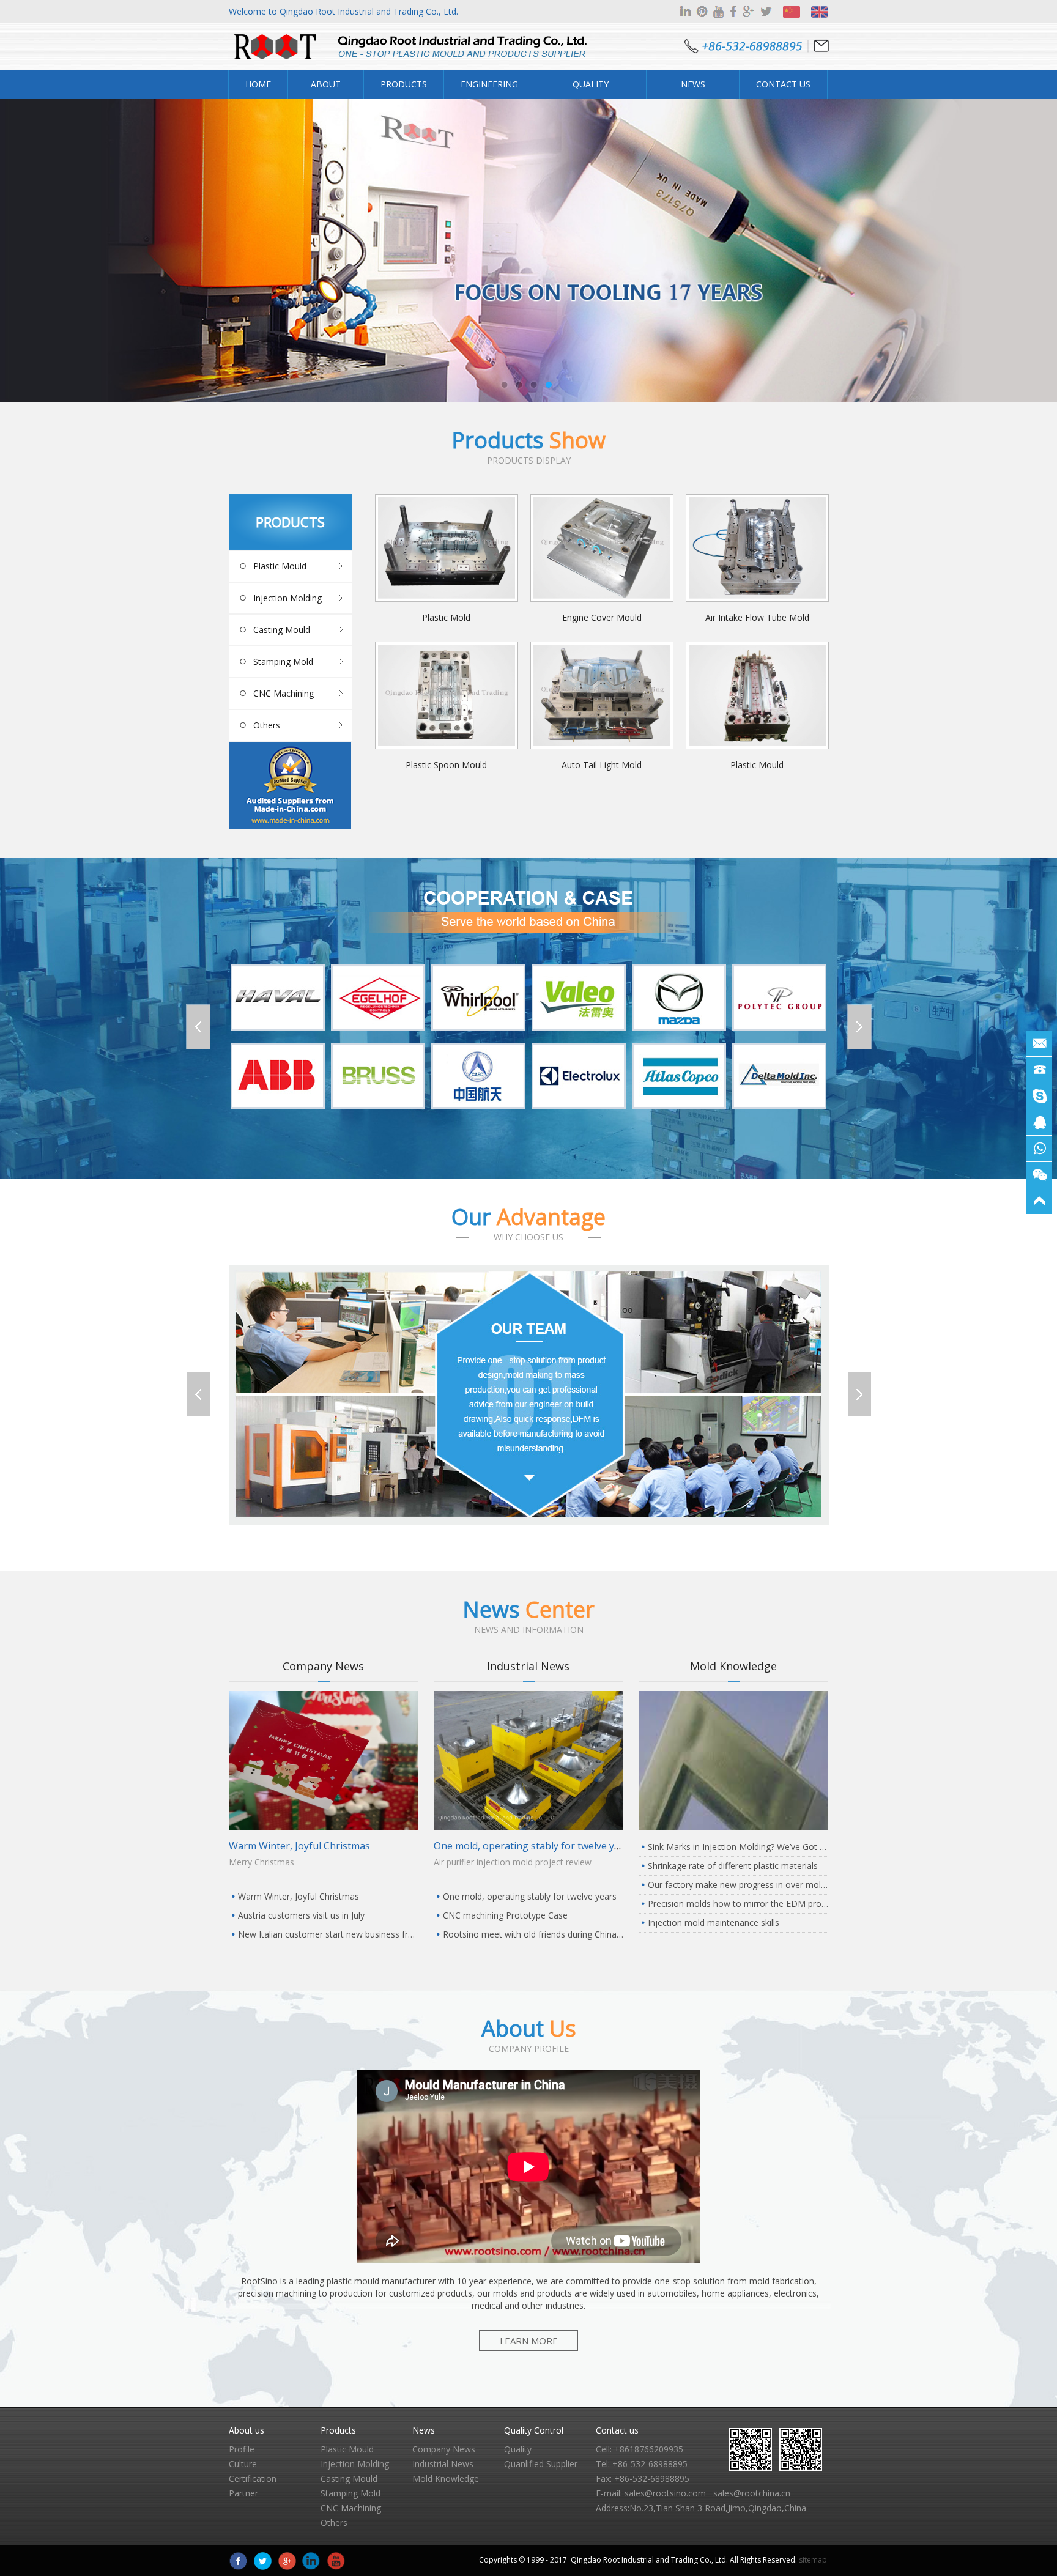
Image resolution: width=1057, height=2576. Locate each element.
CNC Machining (284, 693)
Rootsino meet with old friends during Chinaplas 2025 (533, 1934)
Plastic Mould (280, 566)
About (529, 2028)
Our (528, 1217)
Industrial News (528, 1666)
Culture (243, 2464)
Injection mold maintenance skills (714, 1923)
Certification (253, 2478)
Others (267, 725)
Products (404, 84)
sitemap (813, 2560)
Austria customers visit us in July (301, 1915)
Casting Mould (282, 630)
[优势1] (529, 1522)
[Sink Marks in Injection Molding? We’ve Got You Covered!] (733, 1827)
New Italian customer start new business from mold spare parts (328, 1934)
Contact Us (783, 84)
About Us (326, 89)
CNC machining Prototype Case (505, 1915)
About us (247, 2430)
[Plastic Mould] (757, 695)
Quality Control (591, 89)
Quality (518, 2449)
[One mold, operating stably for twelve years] (528, 1827)
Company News (323, 1666)
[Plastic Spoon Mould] (447, 695)
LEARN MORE (529, 2341)
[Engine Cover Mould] (602, 548)
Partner (243, 2493)
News (528, 1609)
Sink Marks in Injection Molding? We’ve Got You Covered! (738, 1847)
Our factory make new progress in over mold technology (738, 1885)
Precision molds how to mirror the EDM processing (738, 1904)
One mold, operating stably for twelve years (534, 1846)
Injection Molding (287, 598)
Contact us (617, 2430)
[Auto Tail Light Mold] (602, 695)
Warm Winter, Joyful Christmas (299, 1846)
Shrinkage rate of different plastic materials (733, 1866)
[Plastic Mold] (447, 548)
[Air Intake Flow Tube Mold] (757, 548)
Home (258, 84)
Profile (242, 2449)
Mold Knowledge (733, 1666)
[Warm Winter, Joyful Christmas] (324, 1827)
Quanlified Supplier (541, 2464)
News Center (693, 89)
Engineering (489, 84)
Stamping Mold (283, 661)
